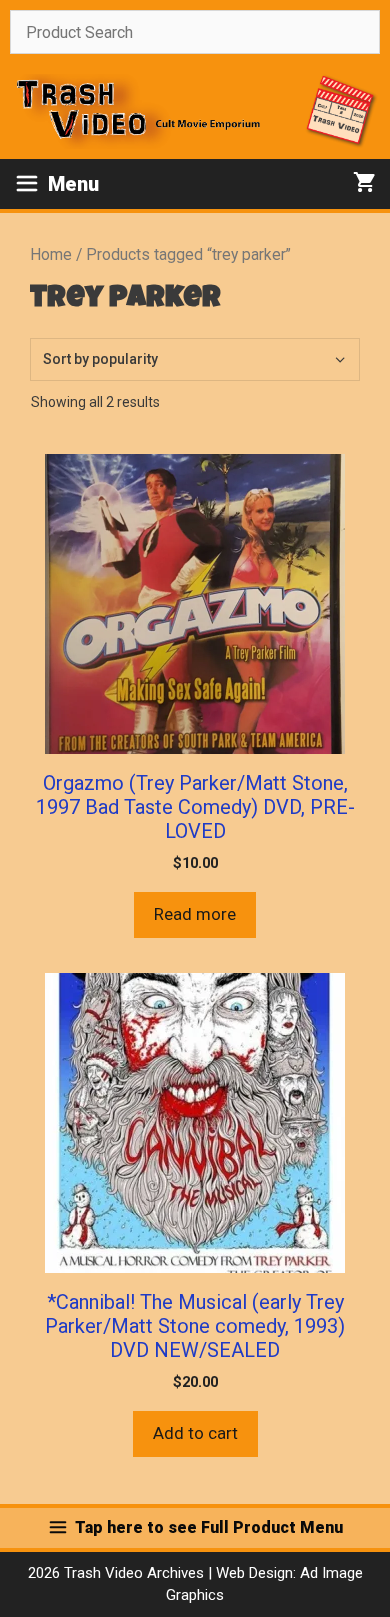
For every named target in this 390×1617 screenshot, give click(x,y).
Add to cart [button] (195, 1433)
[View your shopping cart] (364, 184)
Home (51, 254)
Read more (195, 914)
